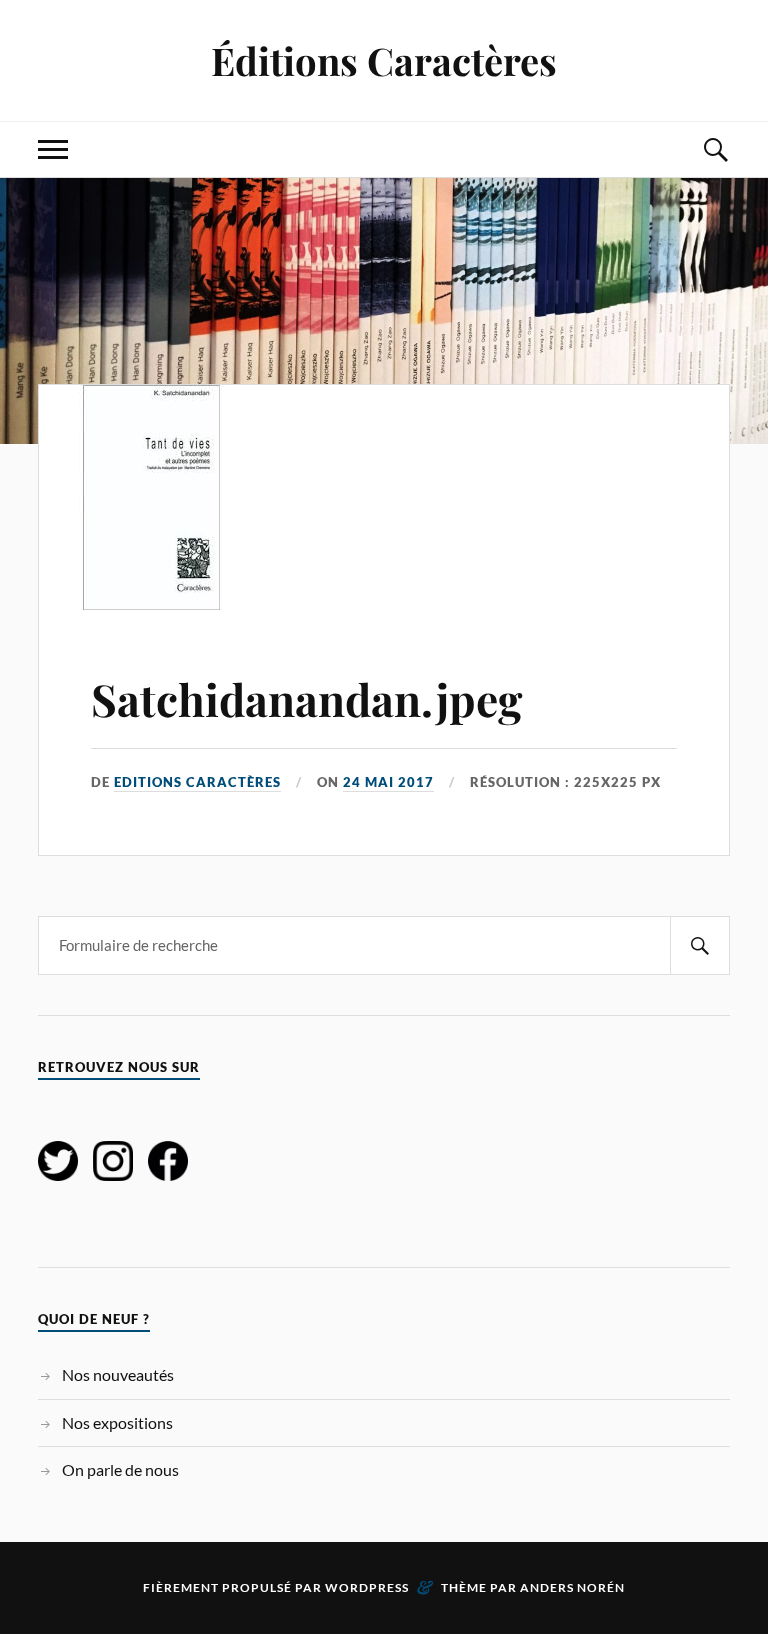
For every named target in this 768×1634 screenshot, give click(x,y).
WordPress (367, 1587)
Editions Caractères (197, 782)
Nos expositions (117, 1422)
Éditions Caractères (384, 60)
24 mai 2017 (388, 782)
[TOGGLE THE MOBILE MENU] (53, 149)
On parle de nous (120, 1469)
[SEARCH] (700, 945)
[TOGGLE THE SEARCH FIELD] (715, 149)
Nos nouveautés (118, 1374)
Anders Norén (572, 1587)
